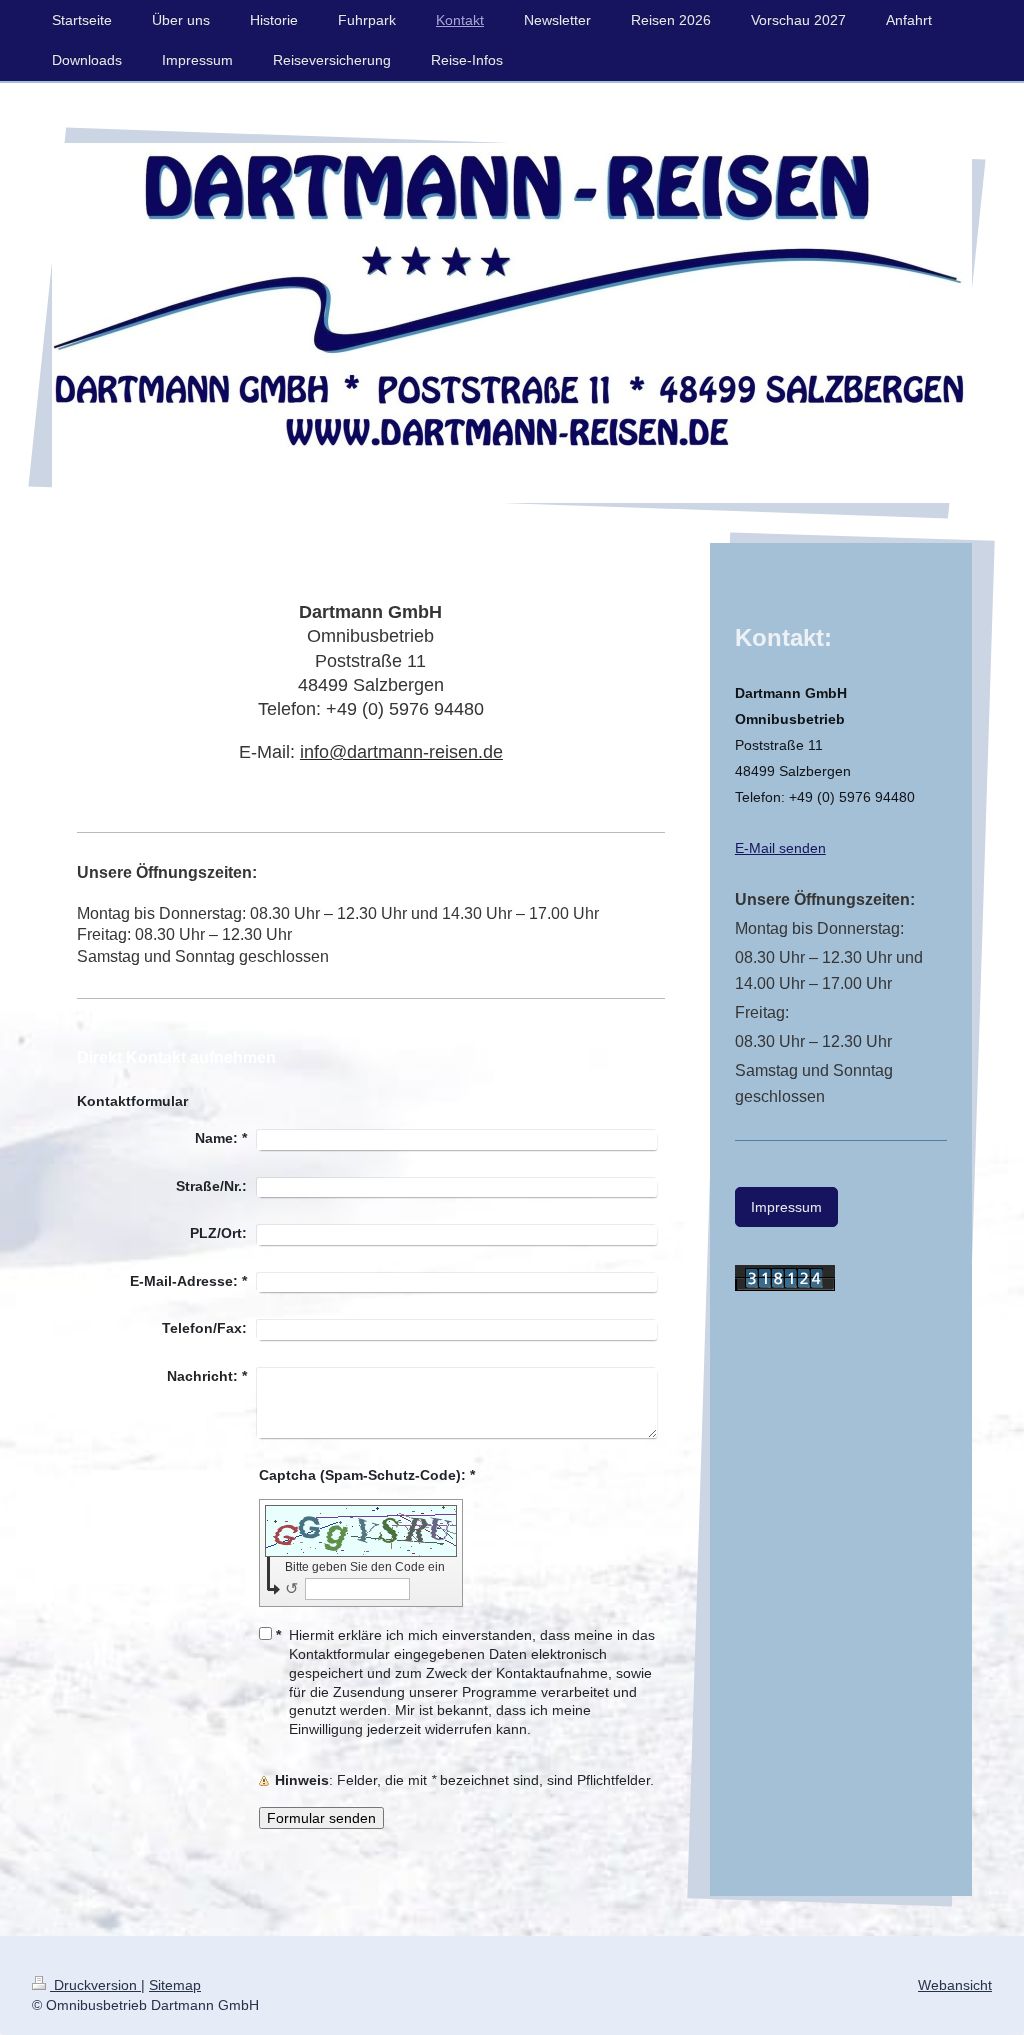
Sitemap (175, 1985)
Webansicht (955, 1985)
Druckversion (95, 1985)
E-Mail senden (780, 848)
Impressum (786, 1207)
